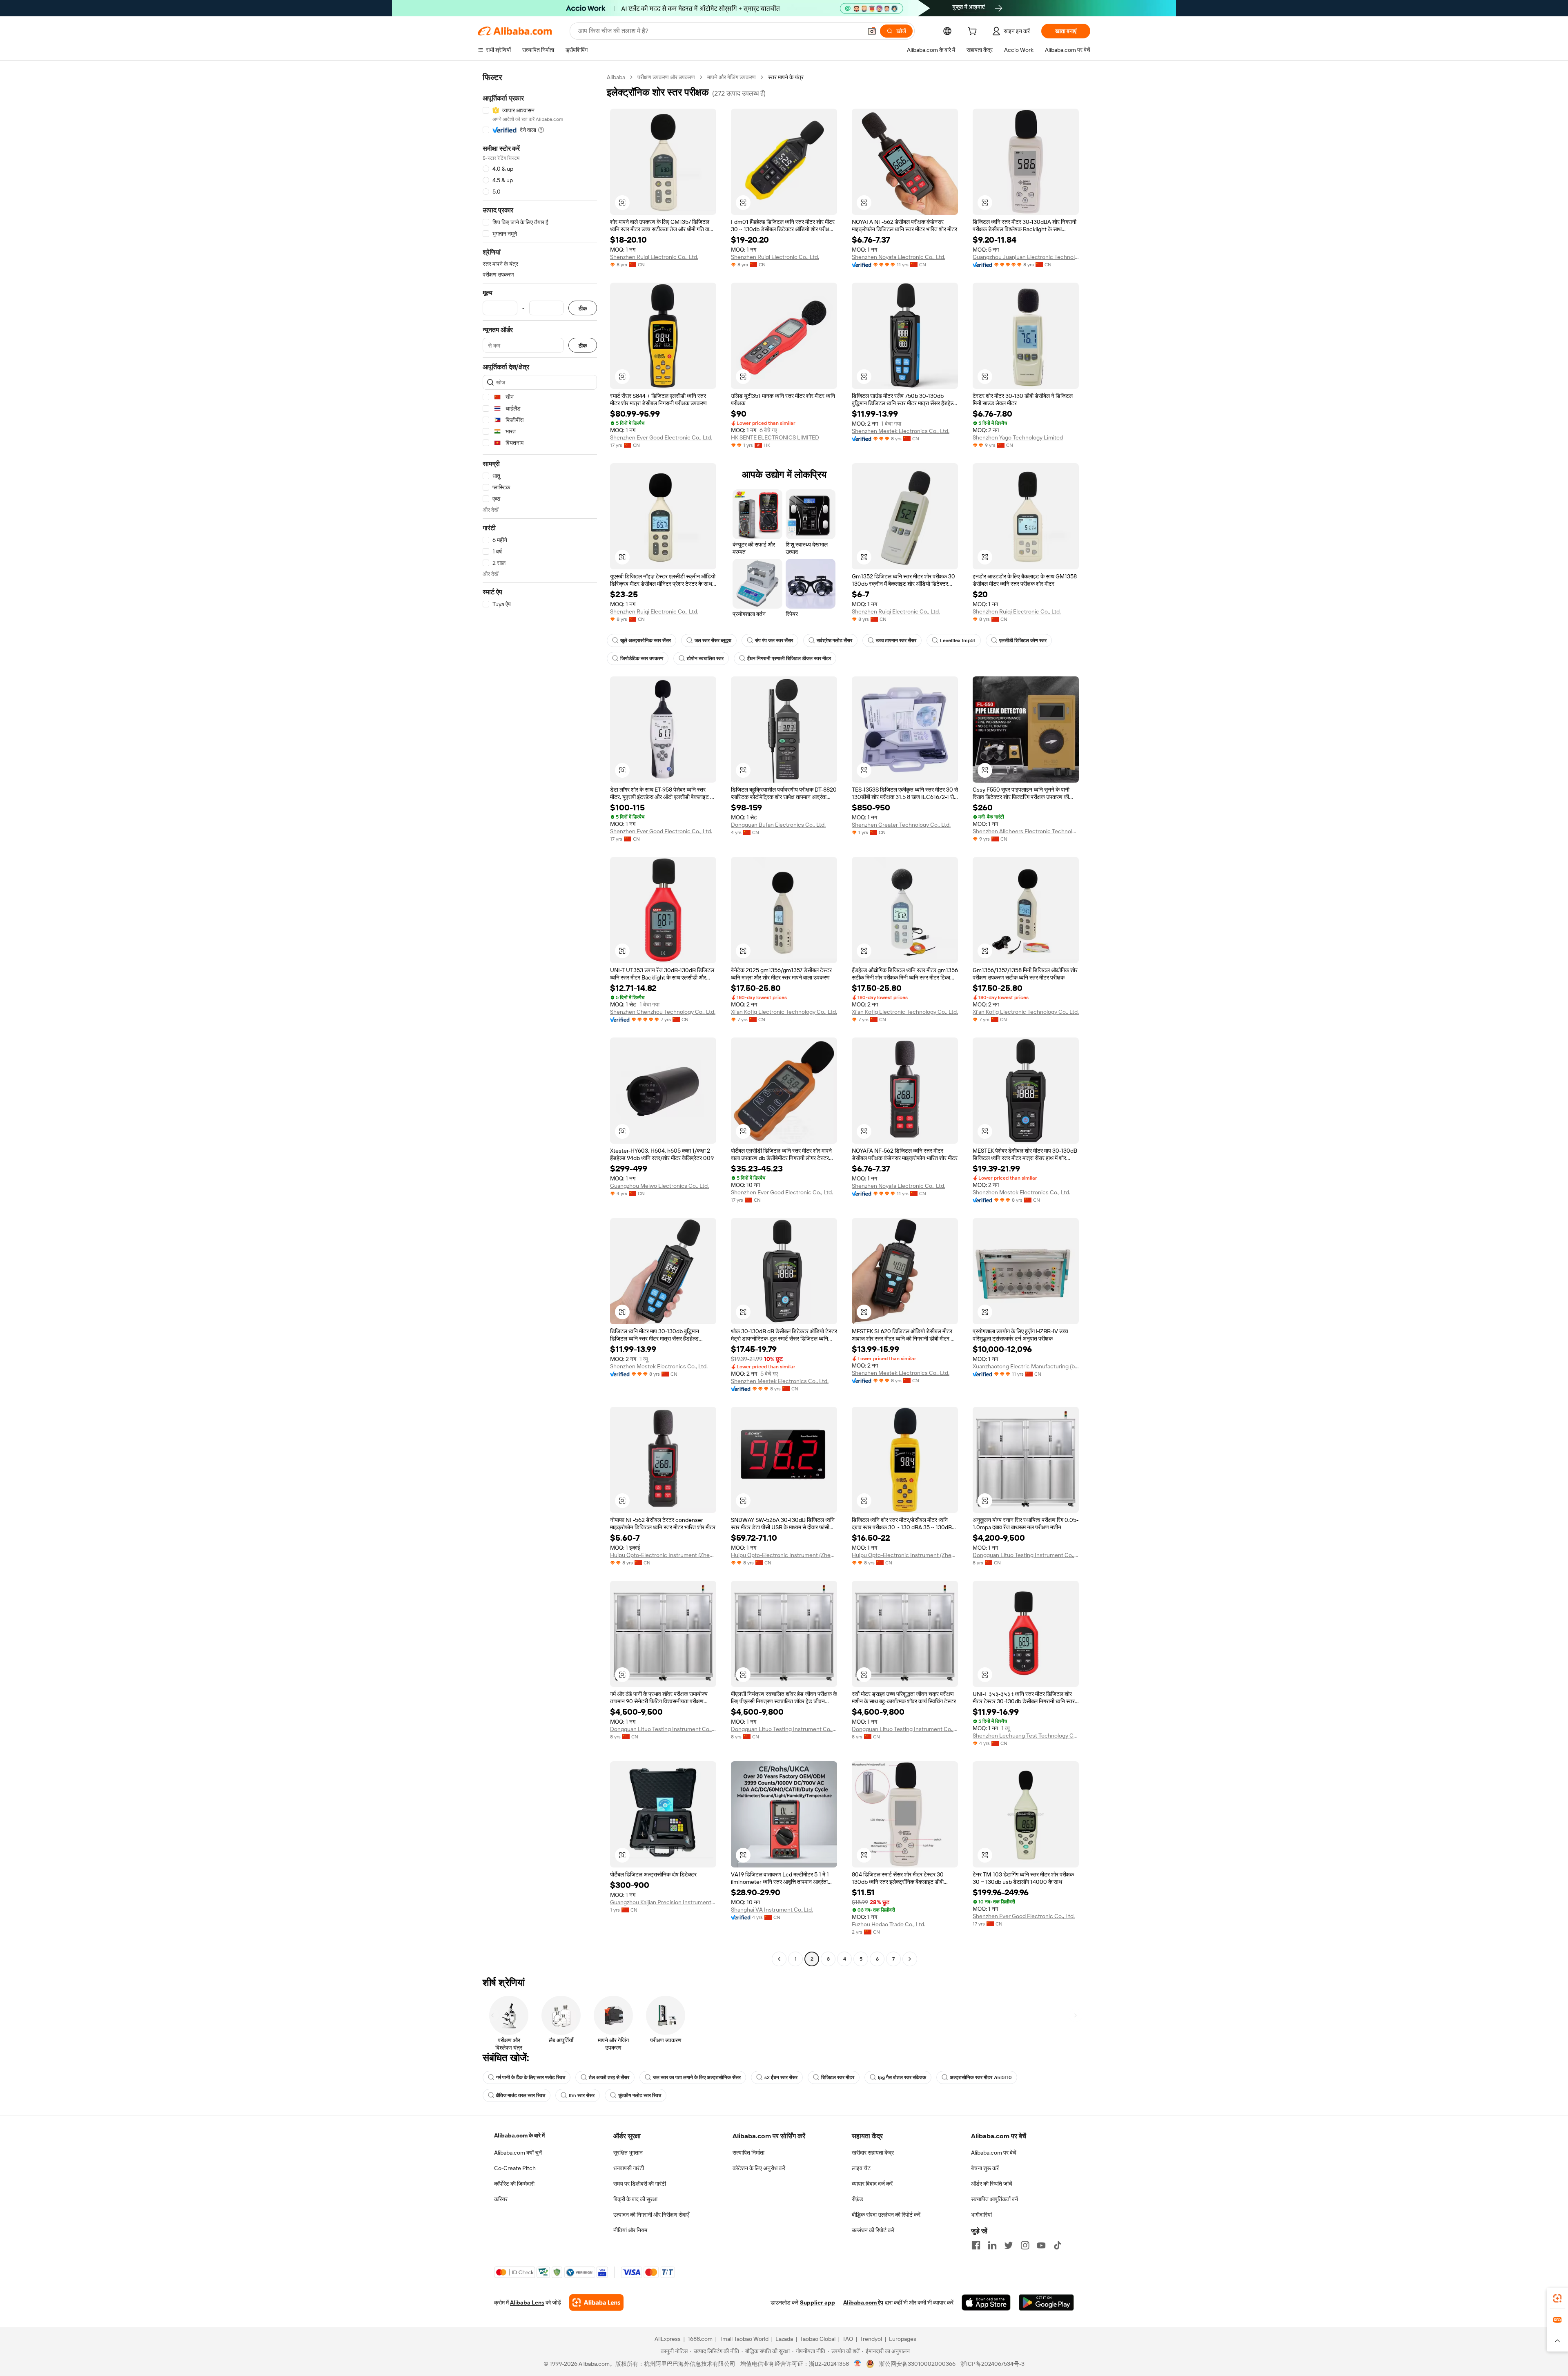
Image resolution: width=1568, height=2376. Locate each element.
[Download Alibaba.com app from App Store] (986, 2302)
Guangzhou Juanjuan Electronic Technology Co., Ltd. (1026, 257)
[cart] (974, 32)
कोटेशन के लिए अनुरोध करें (759, 2168)
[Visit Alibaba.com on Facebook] (976, 2245)
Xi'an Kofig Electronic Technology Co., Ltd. (784, 1012)
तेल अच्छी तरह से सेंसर (609, 2077)
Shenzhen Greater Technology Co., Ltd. (901, 825)
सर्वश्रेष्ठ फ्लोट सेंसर (834, 640)
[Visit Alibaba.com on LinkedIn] (992, 2245)
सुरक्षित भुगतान (628, 2153)
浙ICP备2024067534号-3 (992, 2364)
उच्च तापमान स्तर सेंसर (896, 640)
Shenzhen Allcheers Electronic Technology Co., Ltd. (1026, 831)
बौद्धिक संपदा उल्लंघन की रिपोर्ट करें (886, 2215)
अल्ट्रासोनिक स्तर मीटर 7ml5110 (981, 2077)
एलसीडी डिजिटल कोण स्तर (1023, 640)
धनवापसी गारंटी (629, 2168)
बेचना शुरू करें (985, 2168)
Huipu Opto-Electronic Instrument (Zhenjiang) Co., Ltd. (663, 1555)
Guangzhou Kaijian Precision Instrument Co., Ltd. (663, 1902)
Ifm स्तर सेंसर (582, 2095)
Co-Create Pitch (515, 2168)
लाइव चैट (861, 2168)
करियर (501, 2199)
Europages (903, 2339)
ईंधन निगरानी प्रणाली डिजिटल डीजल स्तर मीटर (789, 658)
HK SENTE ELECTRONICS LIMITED (775, 437)
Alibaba (616, 77)
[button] (872, 31)
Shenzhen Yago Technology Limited (1018, 437)
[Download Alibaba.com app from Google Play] (1046, 2302)
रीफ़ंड (857, 2199)
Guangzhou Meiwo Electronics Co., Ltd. (659, 1186)
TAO (848, 2339)
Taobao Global (818, 2339)
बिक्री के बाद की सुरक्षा (635, 2199)
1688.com (700, 2339)
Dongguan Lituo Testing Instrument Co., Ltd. (1026, 1555)
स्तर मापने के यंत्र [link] (786, 77)
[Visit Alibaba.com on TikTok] (1058, 2245)
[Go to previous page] (779, 1959)
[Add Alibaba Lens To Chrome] (596, 2302)
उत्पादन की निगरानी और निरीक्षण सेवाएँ (651, 2215)
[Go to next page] (910, 1959)
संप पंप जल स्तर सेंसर (774, 640)
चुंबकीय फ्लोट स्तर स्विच (640, 2095)
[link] (1557, 2298)
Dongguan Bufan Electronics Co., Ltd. (778, 825)
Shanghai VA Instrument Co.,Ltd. (772, 1910)
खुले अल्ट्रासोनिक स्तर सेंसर (646, 640)
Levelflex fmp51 (958, 640)
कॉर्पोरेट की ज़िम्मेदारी (514, 2184)
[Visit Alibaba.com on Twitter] (1009, 2245)
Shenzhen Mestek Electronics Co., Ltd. (901, 431)
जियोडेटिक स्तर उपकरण (642, 658)
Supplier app (817, 2302)
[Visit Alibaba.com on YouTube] (1041, 2245)
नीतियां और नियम (630, 2230)
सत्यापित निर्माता (748, 2153)
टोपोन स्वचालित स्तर (705, 658)
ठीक (583, 308)
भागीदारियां (981, 2215)
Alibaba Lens (527, 2302)
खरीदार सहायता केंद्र (873, 2153)
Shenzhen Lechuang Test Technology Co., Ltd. (1026, 1736)
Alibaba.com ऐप (863, 2302)
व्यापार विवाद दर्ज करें (872, 2184)
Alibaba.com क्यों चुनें (518, 2153)
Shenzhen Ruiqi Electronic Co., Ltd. (654, 257)
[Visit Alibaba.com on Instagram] (1025, 2245)
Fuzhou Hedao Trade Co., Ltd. (889, 1924)
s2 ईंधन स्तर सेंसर (781, 2077)
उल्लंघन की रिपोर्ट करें (873, 2230)
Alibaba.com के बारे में (519, 2135)
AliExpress (668, 2339)
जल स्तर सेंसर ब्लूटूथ (713, 640)
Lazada (784, 2339)
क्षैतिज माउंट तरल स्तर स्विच (521, 2095)
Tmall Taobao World (744, 2339)
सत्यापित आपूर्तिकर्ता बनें (994, 2199)
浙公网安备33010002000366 (917, 2364)
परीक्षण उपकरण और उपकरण (666, 77)
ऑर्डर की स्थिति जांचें (992, 2184)
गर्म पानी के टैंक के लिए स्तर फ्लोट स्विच (531, 2077)
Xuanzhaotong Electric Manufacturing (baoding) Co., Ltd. (1026, 1366)
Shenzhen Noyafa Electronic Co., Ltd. (899, 257)
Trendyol (871, 2339)
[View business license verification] (858, 2364)
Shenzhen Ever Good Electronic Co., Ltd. (661, 437)
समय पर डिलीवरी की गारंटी (640, 2184)
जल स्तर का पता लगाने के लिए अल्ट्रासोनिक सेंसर (697, 2077)
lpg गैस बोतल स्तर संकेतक (902, 2077)
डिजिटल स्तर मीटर (838, 2077)
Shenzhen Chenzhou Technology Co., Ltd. (663, 1012)
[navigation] (540, 1019)
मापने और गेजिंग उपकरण (732, 77)
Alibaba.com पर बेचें (994, 2153)
